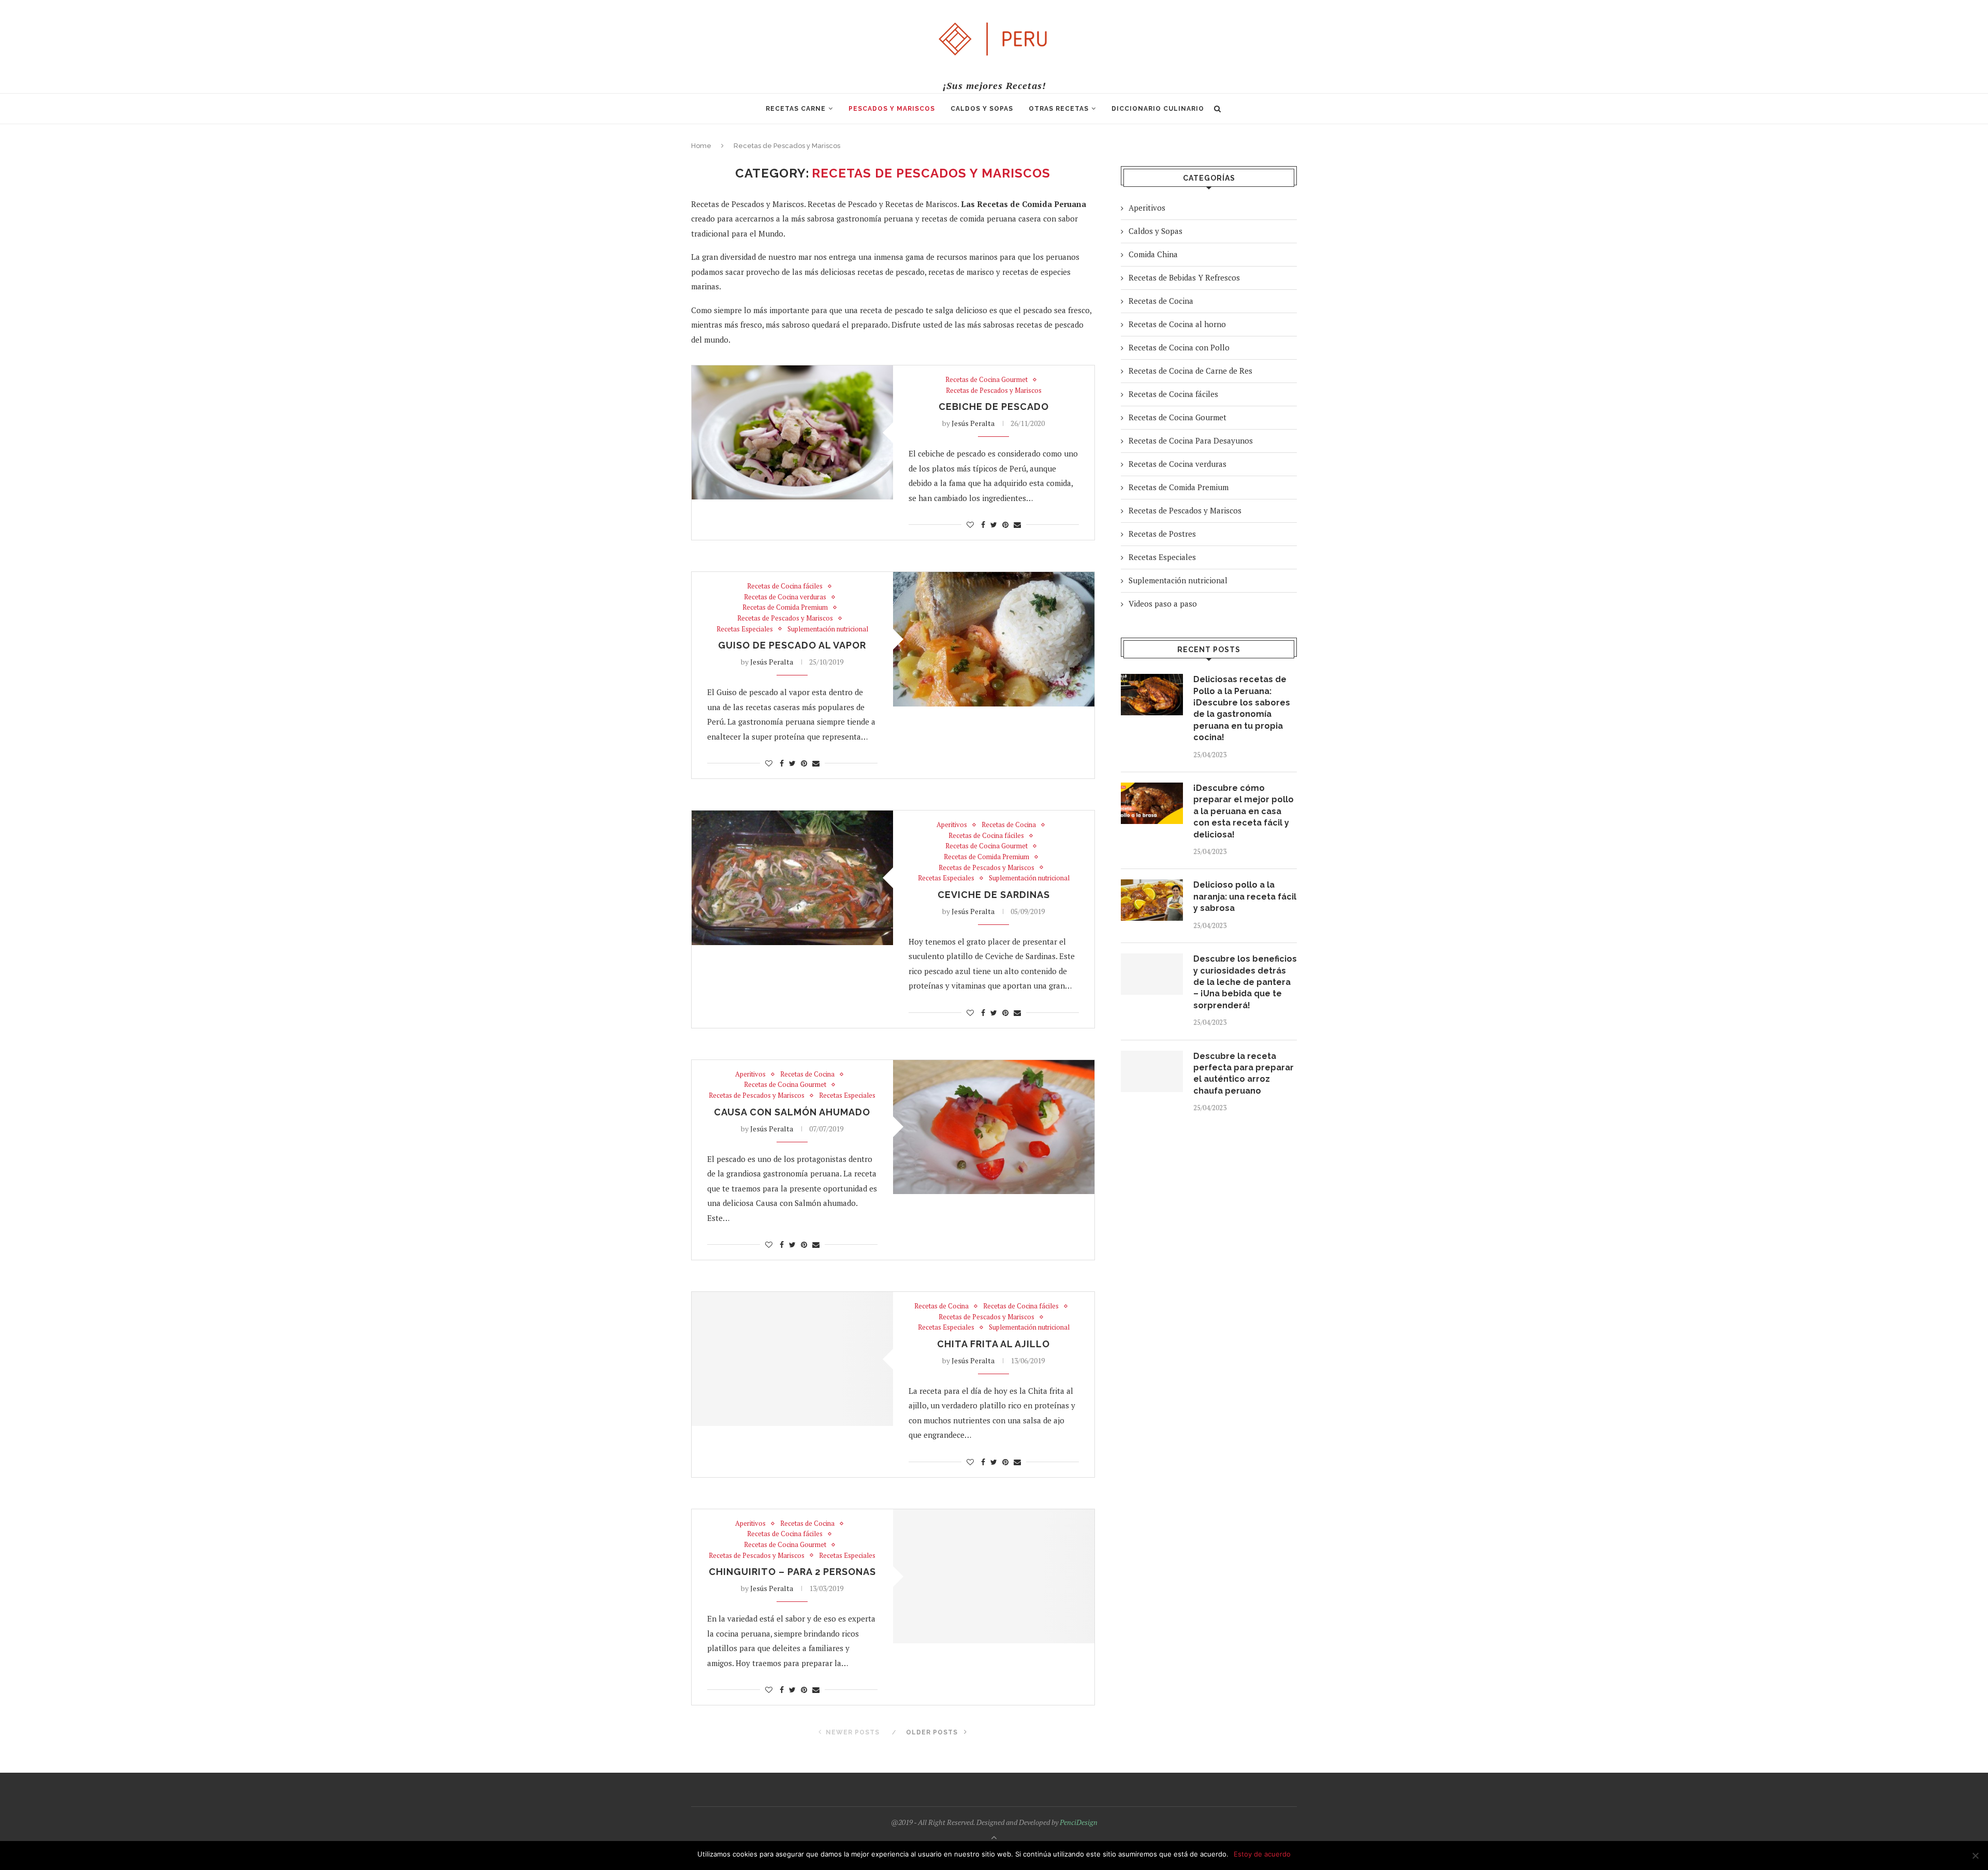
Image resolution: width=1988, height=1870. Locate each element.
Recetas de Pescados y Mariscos (994, 391)
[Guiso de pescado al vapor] (994, 639)
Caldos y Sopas (982, 109)
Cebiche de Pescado (994, 407)
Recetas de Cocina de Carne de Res (1190, 371)
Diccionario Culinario (1158, 109)
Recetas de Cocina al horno (1177, 324)
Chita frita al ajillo (993, 1344)
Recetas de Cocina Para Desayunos (1191, 440)
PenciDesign (1079, 1822)
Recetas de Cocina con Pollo (1179, 347)
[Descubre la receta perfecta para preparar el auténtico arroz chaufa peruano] (1152, 1071)
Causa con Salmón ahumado (792, 1112)
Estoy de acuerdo (1262, 1854)
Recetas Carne (796, 109)
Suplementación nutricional (828, 629)
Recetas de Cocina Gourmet (986, 380)
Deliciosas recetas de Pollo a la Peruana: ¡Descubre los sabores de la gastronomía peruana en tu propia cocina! (1242, 708)
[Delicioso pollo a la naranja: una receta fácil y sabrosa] (1152, 900)
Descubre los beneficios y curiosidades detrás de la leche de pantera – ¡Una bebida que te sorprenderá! (1245, 982)
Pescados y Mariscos (892, 109)
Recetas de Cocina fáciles (785, 586)
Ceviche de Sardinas (994, 895)
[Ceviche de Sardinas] (792, 878)
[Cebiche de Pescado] (792, 432)
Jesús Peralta (973, 423)
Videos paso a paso (1163, 603)
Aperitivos (952, 825)
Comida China (1153, 254)
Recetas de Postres (1162, 534)
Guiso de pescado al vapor (792, 645)
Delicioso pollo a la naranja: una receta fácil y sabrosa (1245, 896)
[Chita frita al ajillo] (792, 1359)
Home (701, 146)
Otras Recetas (1059, 109)
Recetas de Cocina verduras (785, 597)
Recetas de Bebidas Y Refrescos (1184, 277)
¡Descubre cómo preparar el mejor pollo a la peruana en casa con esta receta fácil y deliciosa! (1244, 811)
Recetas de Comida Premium (785, 608)
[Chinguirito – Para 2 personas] (994, 1576)
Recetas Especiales (745, 629)
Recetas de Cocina (1009, 825)
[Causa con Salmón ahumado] (994, 1127)
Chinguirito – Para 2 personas (792, 1572)
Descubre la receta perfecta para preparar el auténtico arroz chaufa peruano (1244, 1073)
